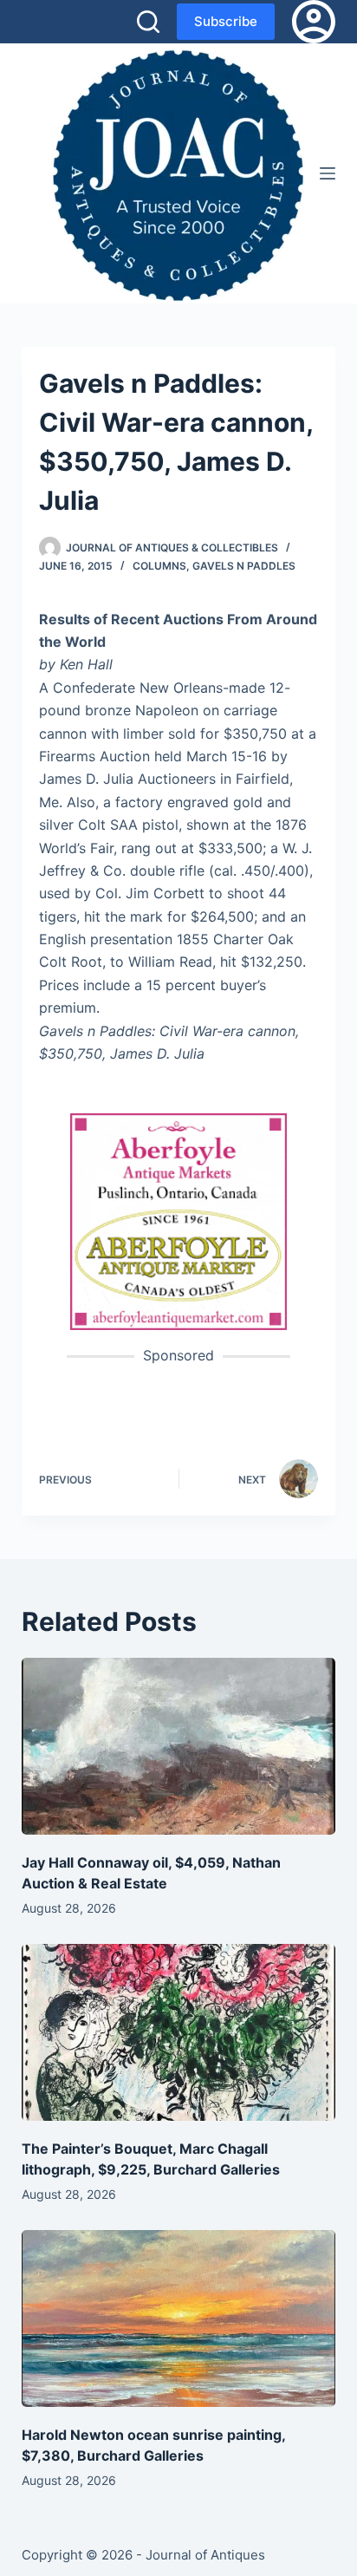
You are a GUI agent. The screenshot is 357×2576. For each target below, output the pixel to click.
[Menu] (328, 173)
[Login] (314, 22)
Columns (159, 566)
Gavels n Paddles (244, 566)
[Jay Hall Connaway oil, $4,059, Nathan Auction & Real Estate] (179, 1746)
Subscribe (226, 21)
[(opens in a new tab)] (178, 1221)
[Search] (148, 22)
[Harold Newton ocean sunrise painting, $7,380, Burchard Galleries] (179, 2318)
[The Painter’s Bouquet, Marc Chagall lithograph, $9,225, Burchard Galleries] (179, 2032)
